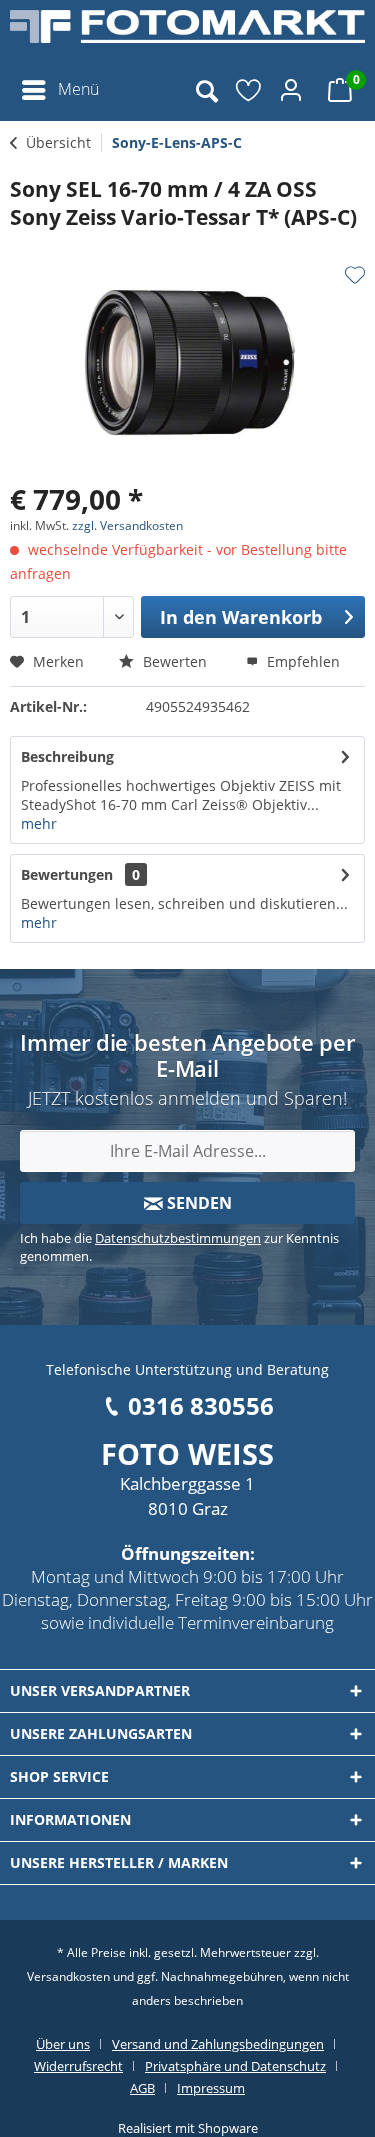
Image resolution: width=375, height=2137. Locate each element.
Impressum (211, 2088)
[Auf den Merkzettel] (355, 275)
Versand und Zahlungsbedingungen (218, 2044)
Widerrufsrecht (78, 2066)
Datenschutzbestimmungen (178, 1238)
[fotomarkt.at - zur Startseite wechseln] (187, 35)
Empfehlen (301, 661)
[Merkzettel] (250, 90)
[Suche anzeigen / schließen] (206, 90)
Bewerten (173, 661)
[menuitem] (59, 90)
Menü (78, 89)
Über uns (63, 2044)
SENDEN (197, 1203)
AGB (142, 2088)
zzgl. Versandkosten (127, 525)
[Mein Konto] (294, 90)
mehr (39, 823)
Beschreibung (67, 756)
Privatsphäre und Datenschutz (235, 2066)
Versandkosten (68, 1976)
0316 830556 (201, 1405)
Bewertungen (67, 874)
